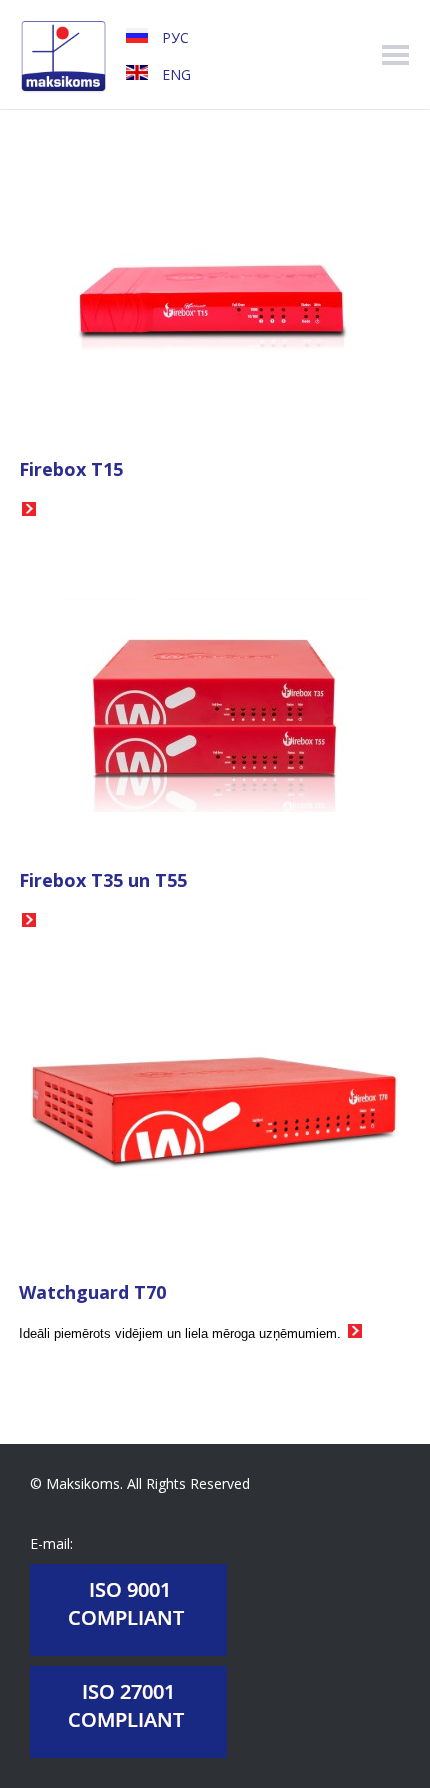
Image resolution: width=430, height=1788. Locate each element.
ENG (174, 74)
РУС (173, 37)
